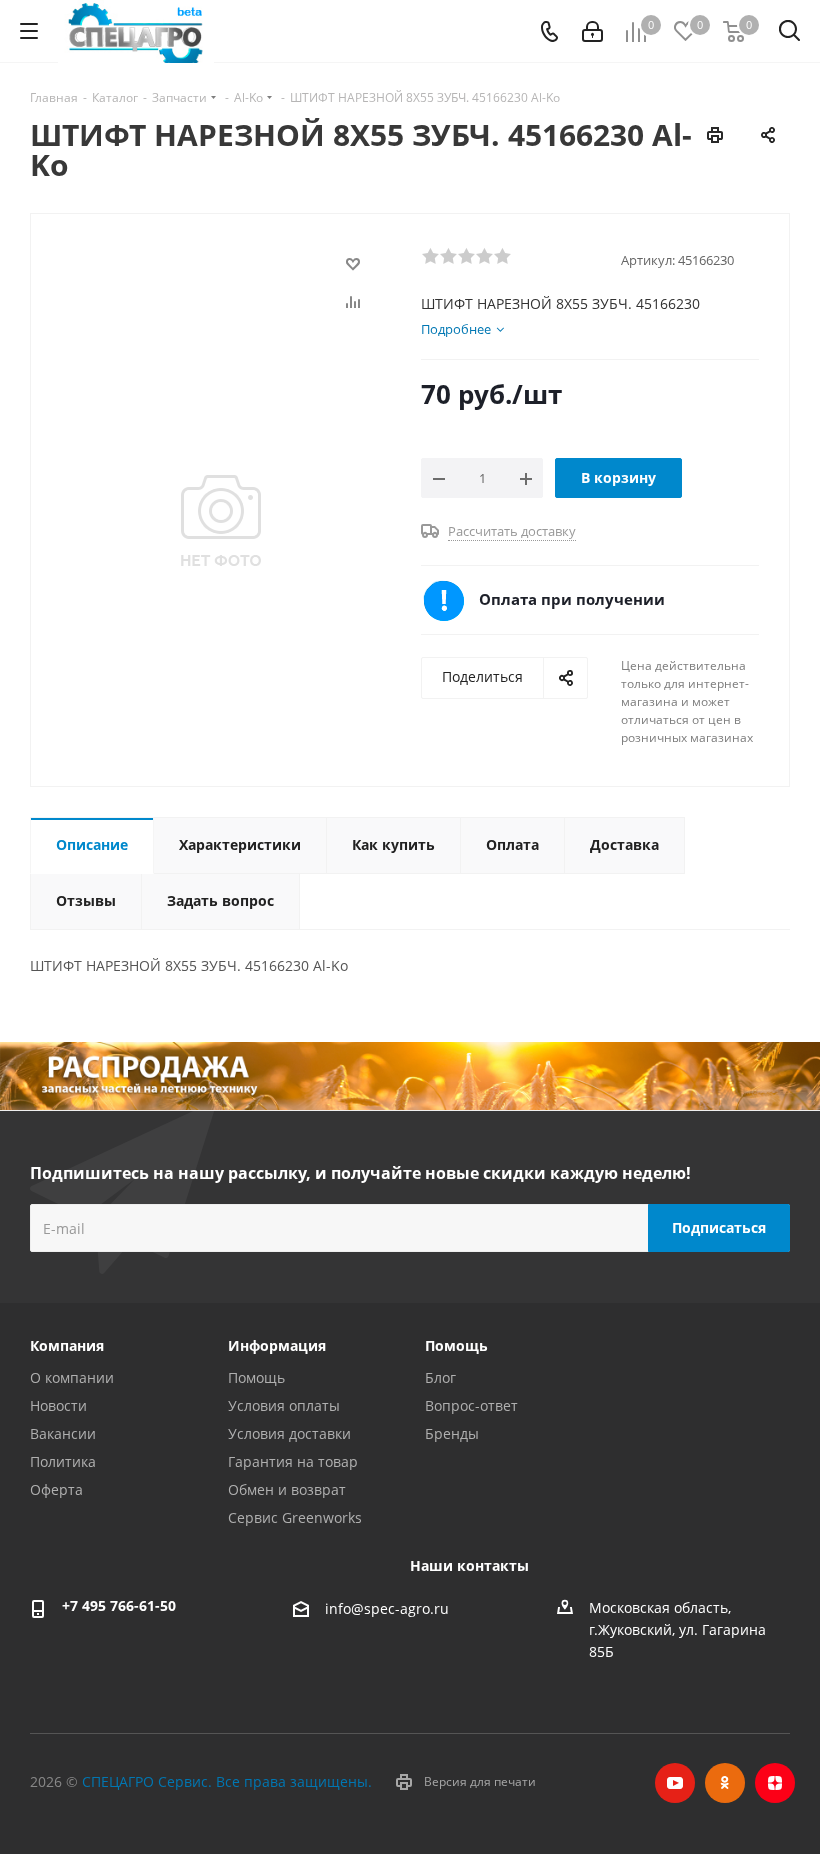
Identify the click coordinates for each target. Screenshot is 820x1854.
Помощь (256, 1377)
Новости (58, 1405)
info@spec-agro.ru (387, 1609)
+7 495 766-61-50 (119, 1605)
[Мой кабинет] (592, 31)
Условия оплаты (284, 1405)
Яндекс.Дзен (775, 1783)
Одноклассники (725, 1783)
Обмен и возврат (287, 1489)
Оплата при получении (572, 599)
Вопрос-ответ (471, 1405)
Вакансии (63, 1433)
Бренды (452, 1433)
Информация (277, 1345)
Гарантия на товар (293, 1461)
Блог (440, 1377)
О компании (72, 1377)
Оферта (56, 1489)
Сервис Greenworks (295, 1517)
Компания (67, 1345)
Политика (63, 1461)
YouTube (675, 1783)
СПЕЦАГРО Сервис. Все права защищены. (227, 1781)
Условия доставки (289, 1433)
